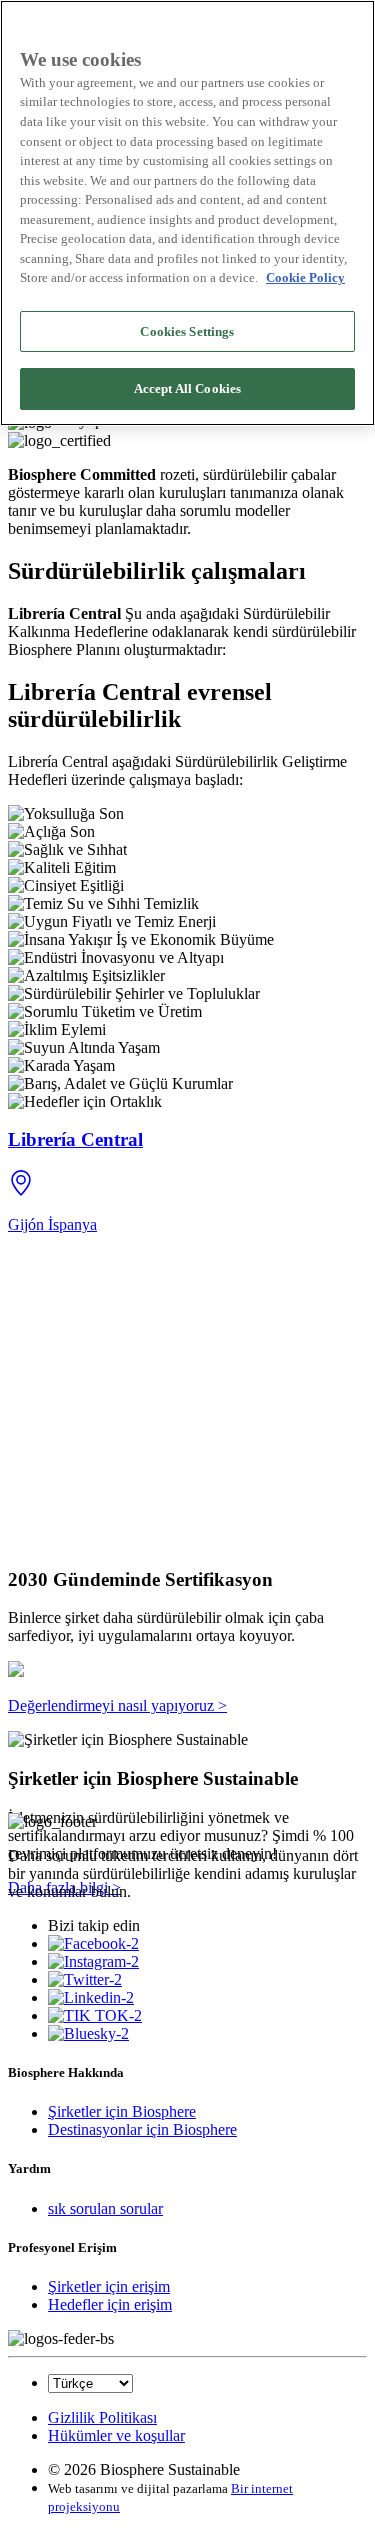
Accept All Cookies (187, 388)
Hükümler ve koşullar (116, 2435)
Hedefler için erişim (110, 2304)
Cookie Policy (305, 277)
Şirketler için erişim (109, 2286)
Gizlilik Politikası (102, 2417)
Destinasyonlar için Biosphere (142, 2129)
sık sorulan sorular (105, 2208)
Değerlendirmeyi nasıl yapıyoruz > (117, 1705)
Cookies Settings (187, 331)
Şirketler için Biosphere (122, 2111)
